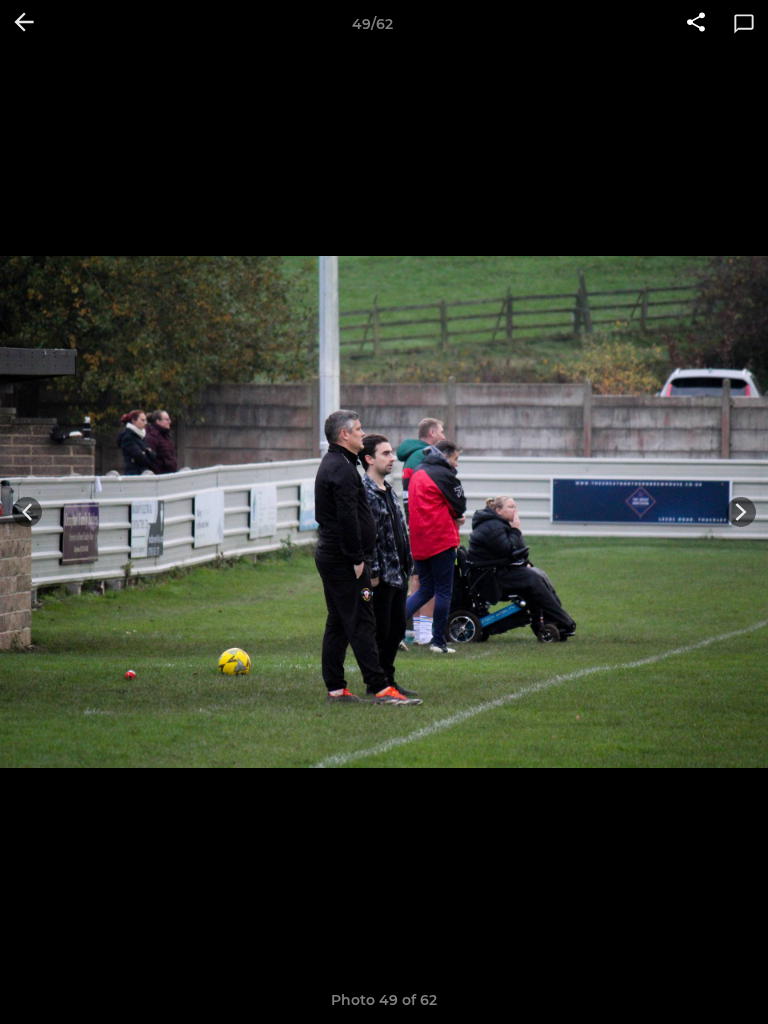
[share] (696, 24)
